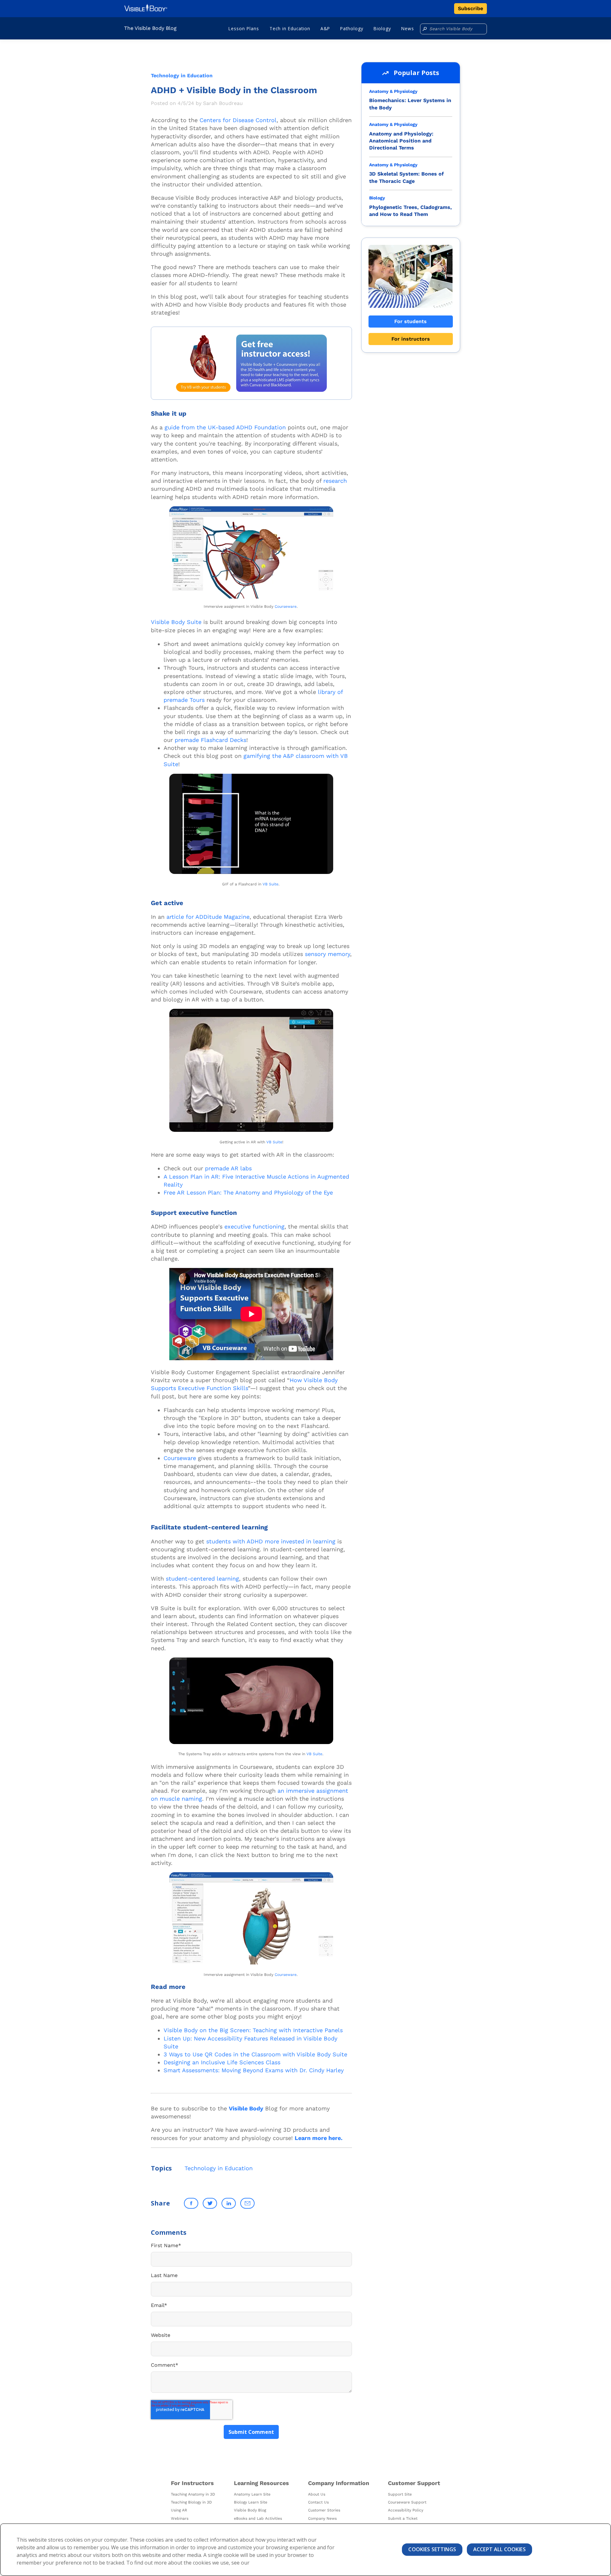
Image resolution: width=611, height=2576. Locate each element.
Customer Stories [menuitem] (324, 2510)
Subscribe (471, 8)
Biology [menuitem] (382, 28)
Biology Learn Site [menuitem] (251, 2502)
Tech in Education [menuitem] (290, 28)
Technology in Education (182, 76)
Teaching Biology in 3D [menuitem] (191, 2502)
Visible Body (246, 2108)
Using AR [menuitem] (179, 2510)
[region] (305, 2550)
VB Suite (270, 884)
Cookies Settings (432, 2549)
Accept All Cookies (499, 2549)
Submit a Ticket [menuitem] (403, 2518)
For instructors (411, 339)
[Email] (247, 2203)
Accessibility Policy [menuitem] (406, 2510)
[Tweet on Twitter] (210, 2203)
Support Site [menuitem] (400, 2494)
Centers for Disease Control (238, 120)
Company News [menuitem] (322, 2518)
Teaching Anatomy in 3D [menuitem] (193, 2494)
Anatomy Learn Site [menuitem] (252, 2494)
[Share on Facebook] (191, 2203)
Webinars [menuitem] (180, 2518)
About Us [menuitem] (317, 2494)
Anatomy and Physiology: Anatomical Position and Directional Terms (401, 141)
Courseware (286, 606)
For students (411, 321)
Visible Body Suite (176, 622)
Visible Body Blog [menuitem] (250, 2510)
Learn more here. (319, 2138)
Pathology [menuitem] (352, 28)
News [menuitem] (408, 28)
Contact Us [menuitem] (318, 2502)
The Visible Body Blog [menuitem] (150, 28)
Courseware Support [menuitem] (407, 2502)
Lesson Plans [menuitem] (244, 28)
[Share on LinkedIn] (229, 2203)
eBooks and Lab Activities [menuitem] (258, 2518)
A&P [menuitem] (325, 28)
